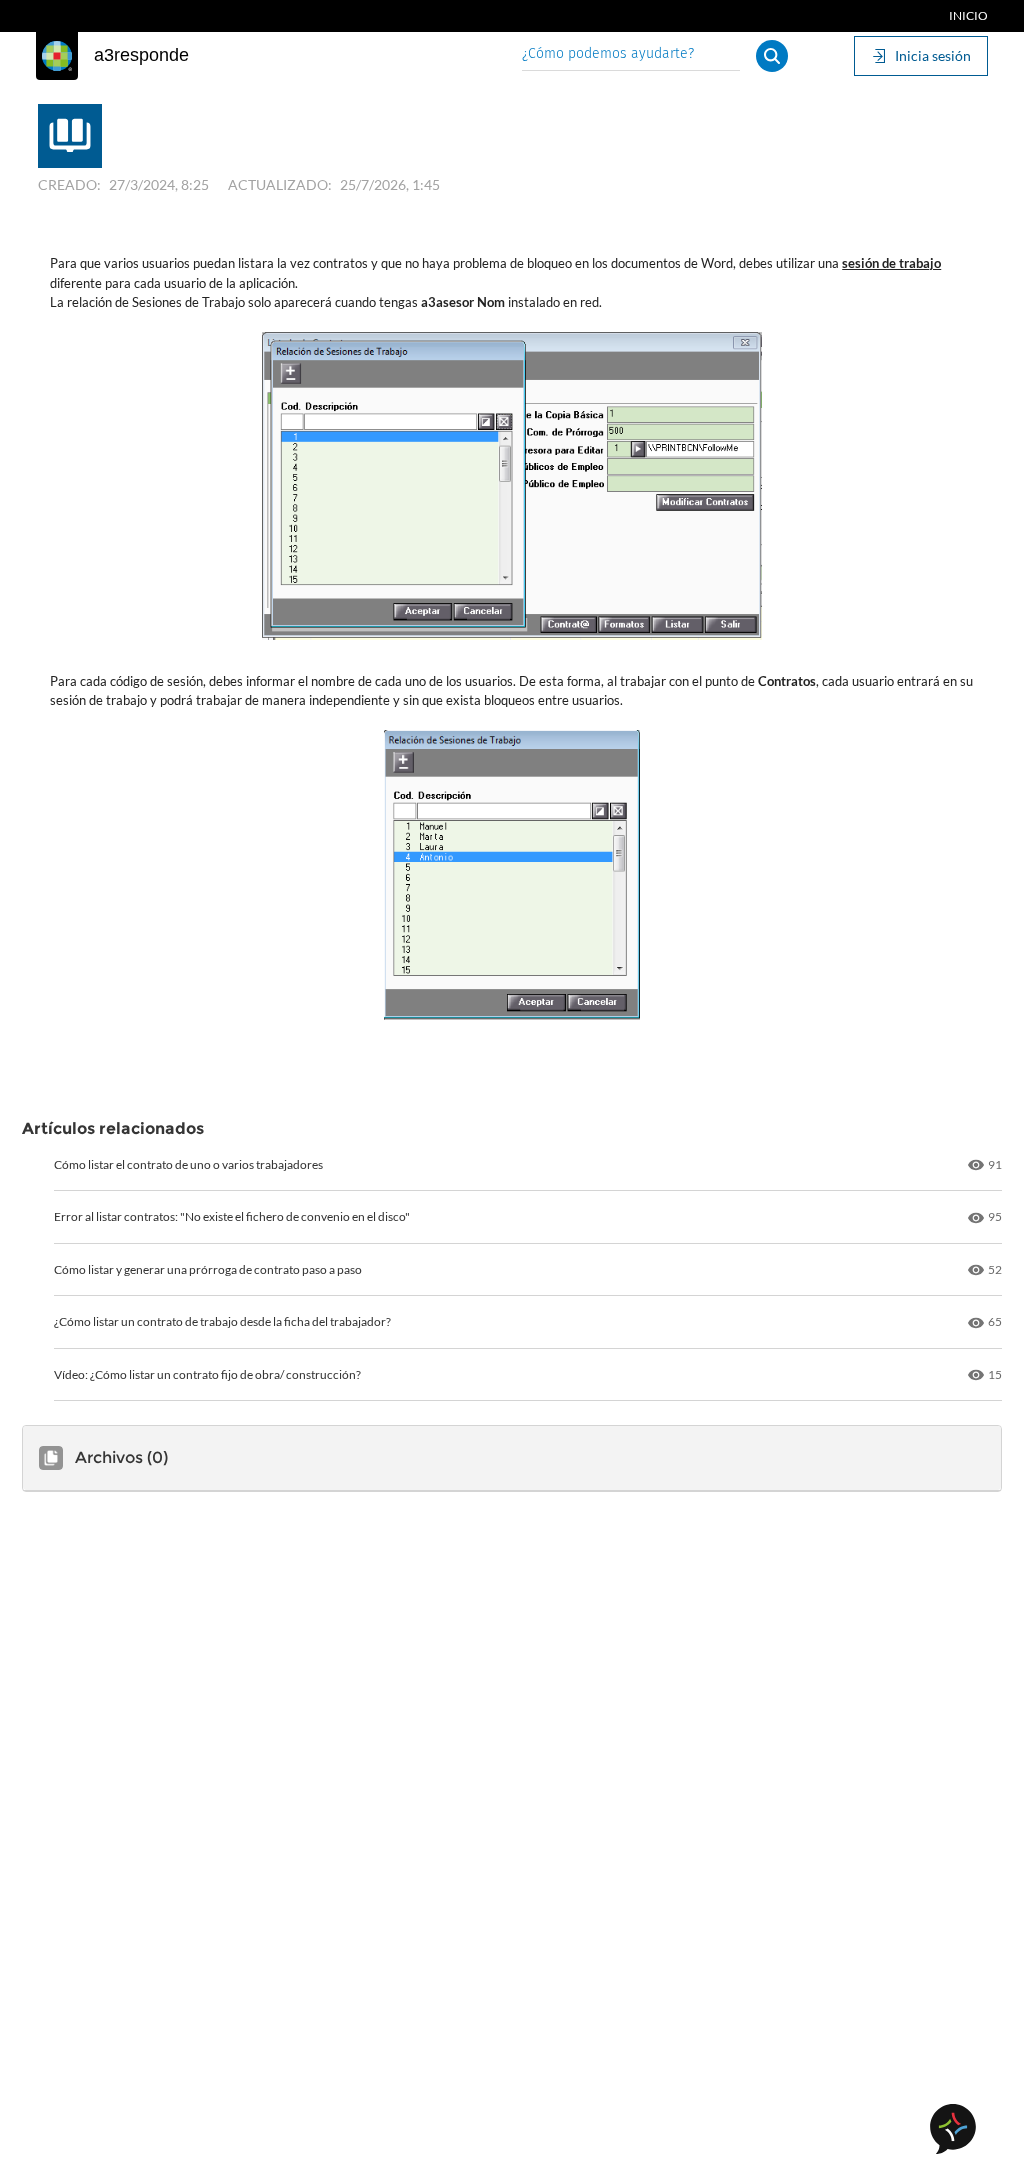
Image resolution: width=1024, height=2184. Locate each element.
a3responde (141, 55)
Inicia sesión (933, 55)
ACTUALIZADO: (280, 184)
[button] (772, 56)
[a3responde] (57, 56)
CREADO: (69, 184)
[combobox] (631, 55)
